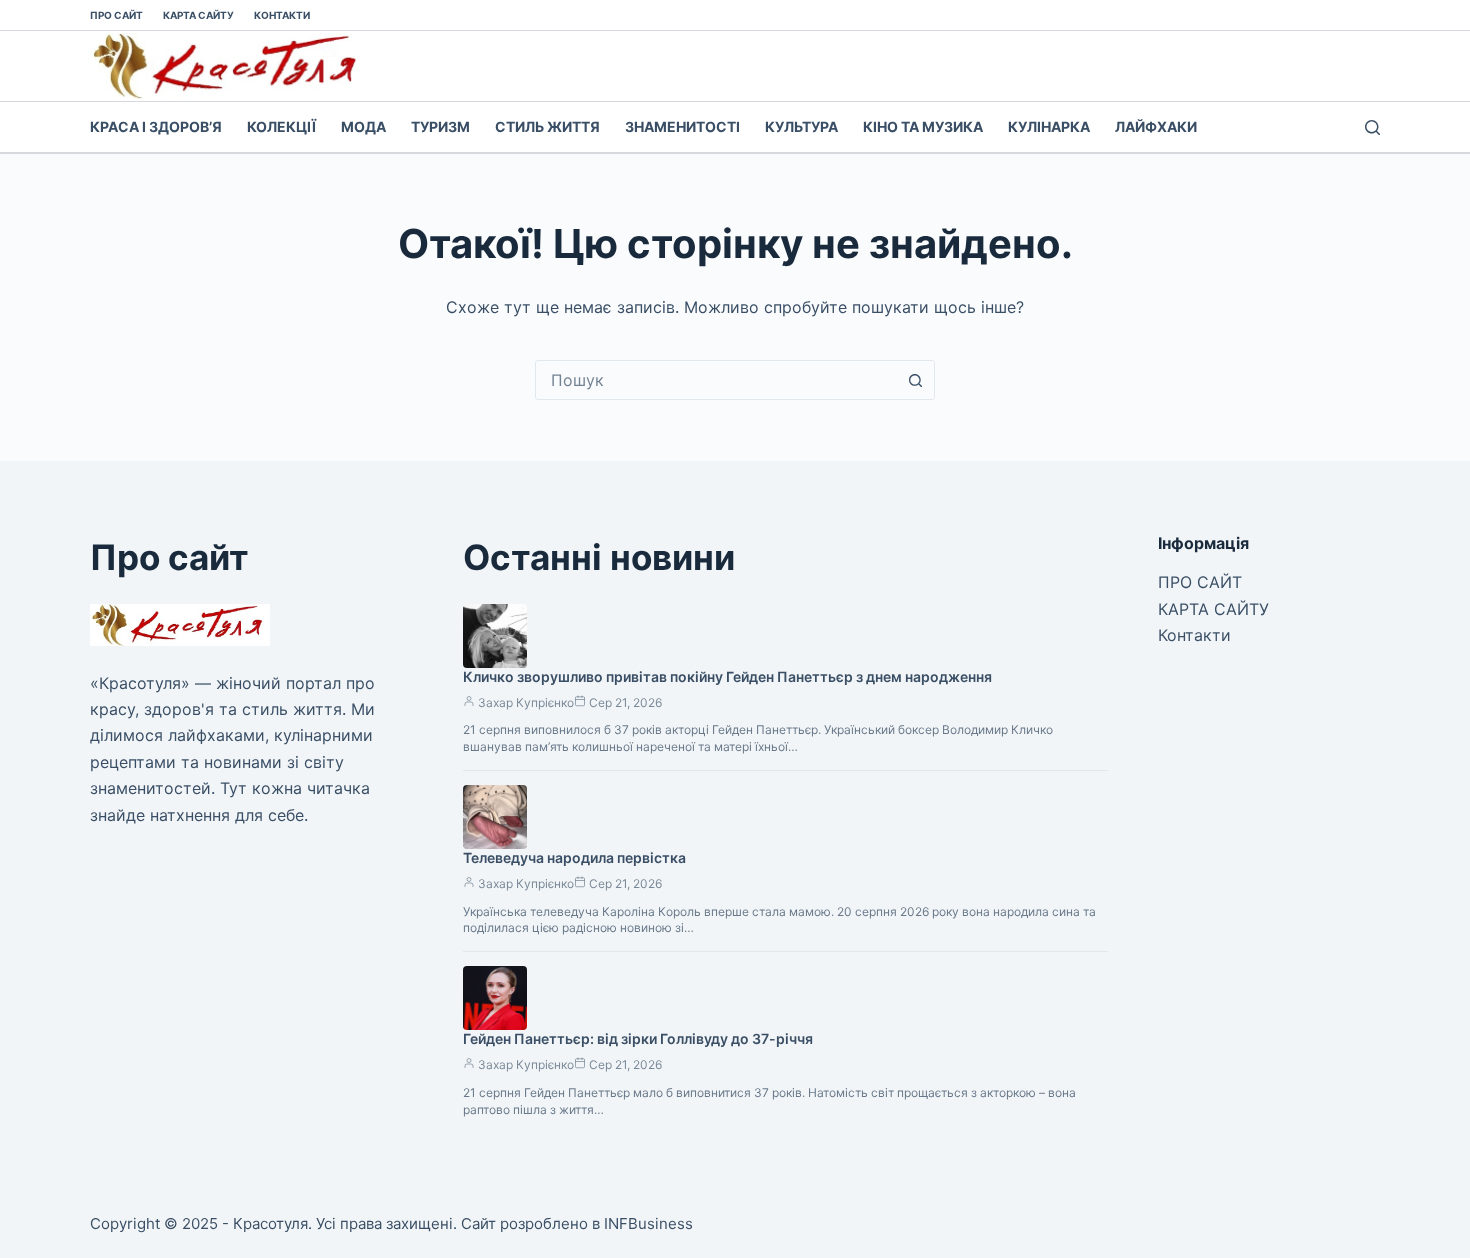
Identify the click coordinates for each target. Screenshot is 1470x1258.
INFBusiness (648, 1223)
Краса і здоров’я (156, 126)
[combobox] (716, 380)
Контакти (282, 15)
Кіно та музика (923, 126)
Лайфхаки (1156, 126)
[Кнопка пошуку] (915, 380)
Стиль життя (547, 126)
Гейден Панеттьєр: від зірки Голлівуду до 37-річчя (638, 1038)
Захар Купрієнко (526, 702)
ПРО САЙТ (116, 15)
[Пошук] (1372, 127)
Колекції (281, 126)
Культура (801, 126)
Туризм (440, 126)
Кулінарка (1049, 126)
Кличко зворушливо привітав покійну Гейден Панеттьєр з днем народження (727, 676)
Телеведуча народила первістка (574, 857)
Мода (363, 126)
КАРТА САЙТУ (198, 15)
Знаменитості (682, 126)
